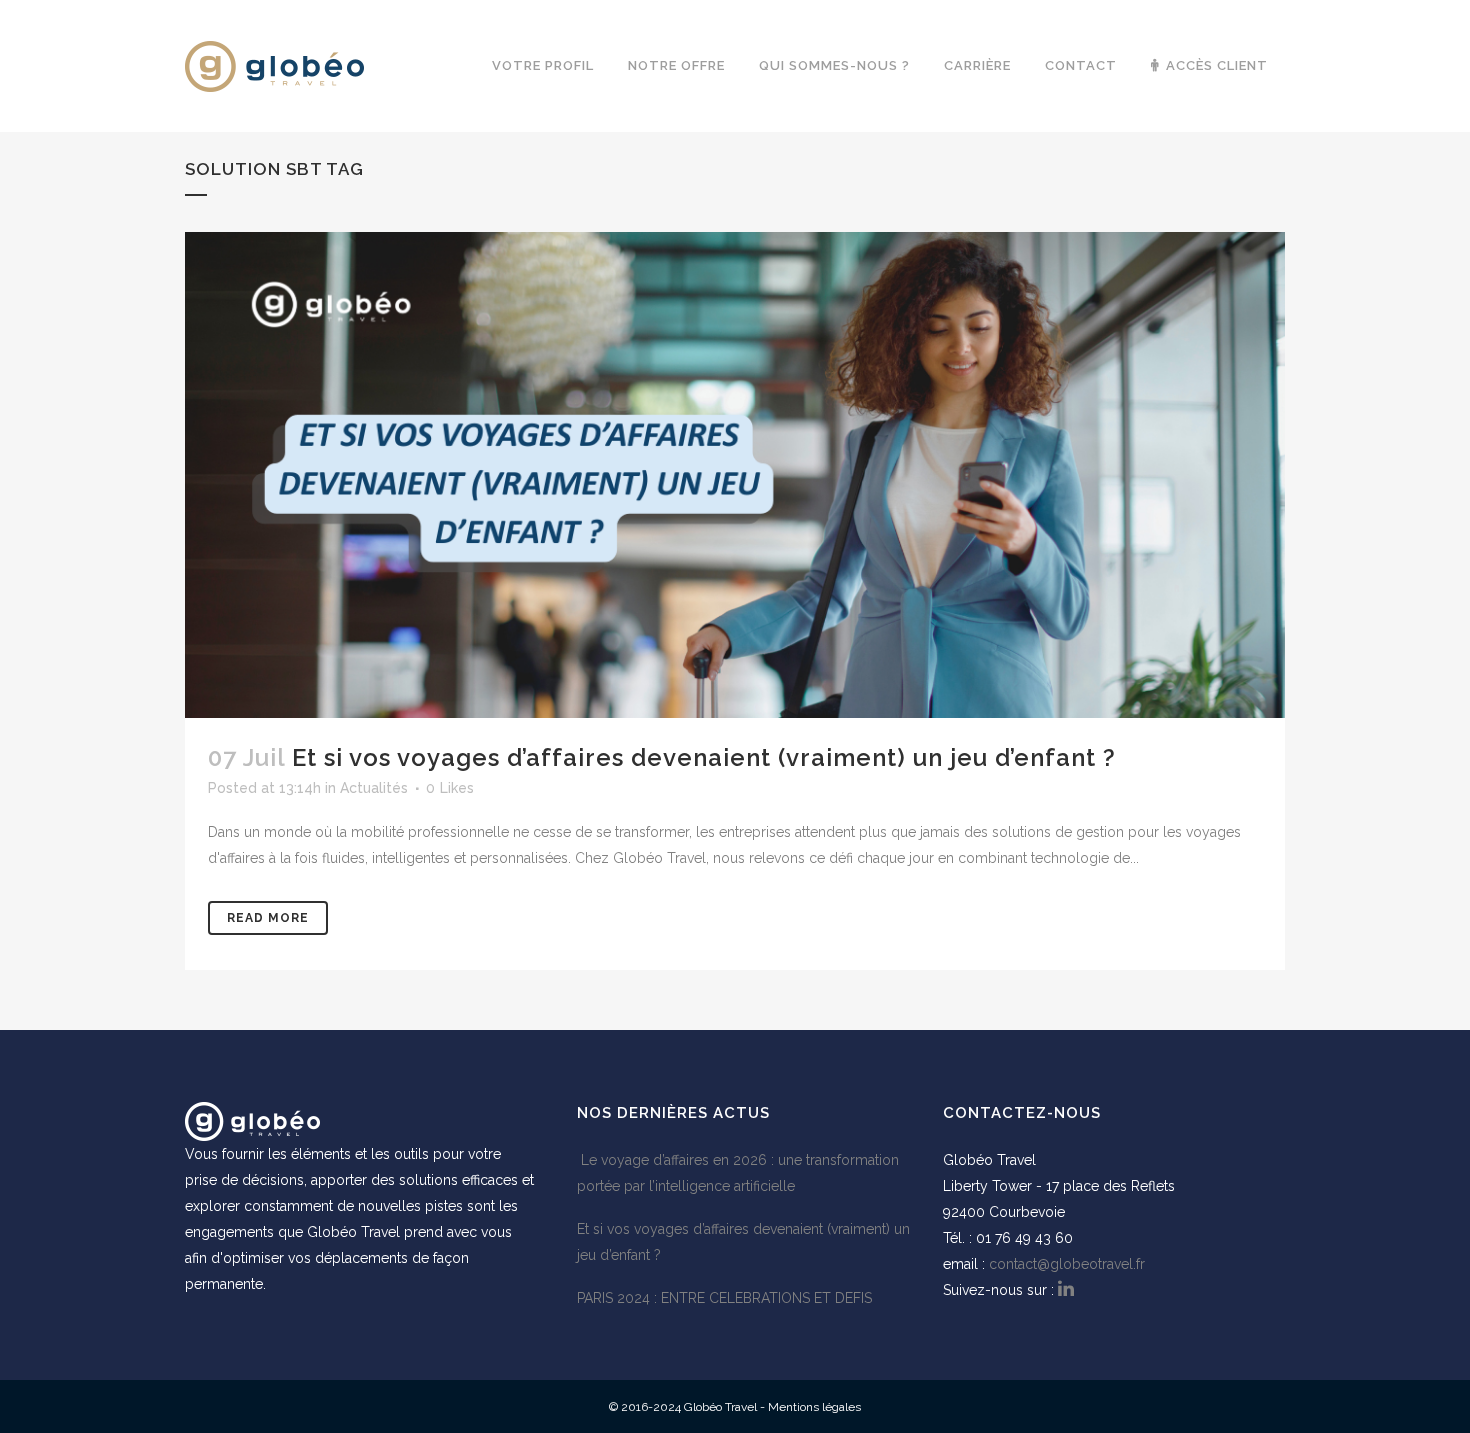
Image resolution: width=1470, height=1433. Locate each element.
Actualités (374, 788)
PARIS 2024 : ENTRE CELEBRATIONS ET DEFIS (724, 1298)
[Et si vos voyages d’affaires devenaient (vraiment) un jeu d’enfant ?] (735, 475)
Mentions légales (814, 1407)
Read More (268, 918)
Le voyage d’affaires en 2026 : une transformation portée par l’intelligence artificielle (738, 1173)
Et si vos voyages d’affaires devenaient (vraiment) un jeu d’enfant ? (704, 757)
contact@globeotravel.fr (1067, 1264)
